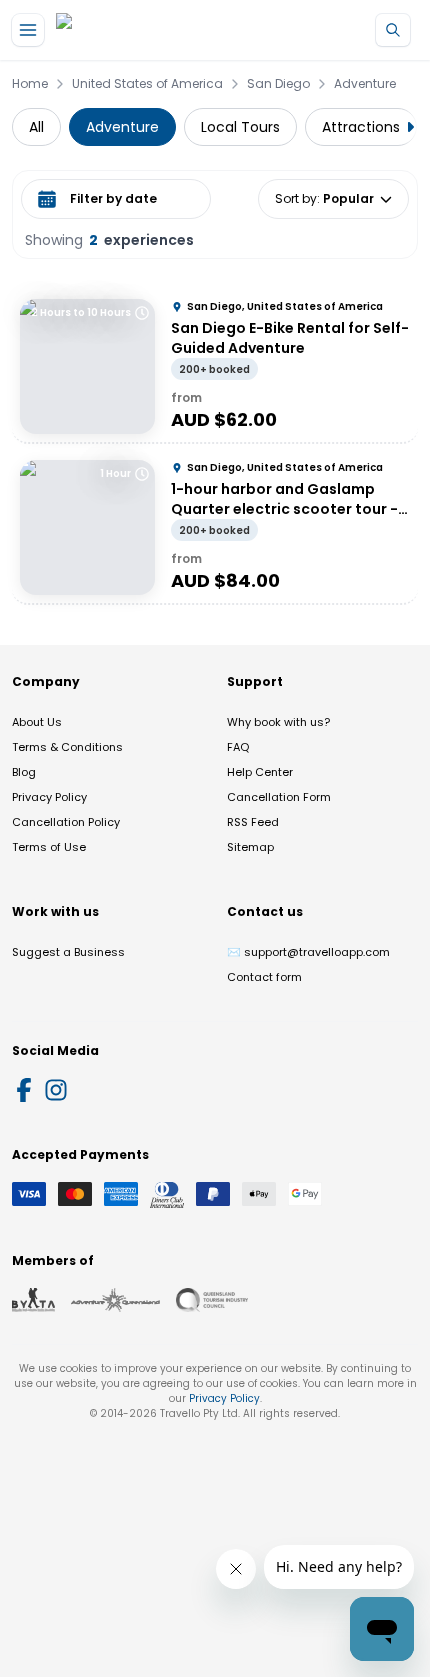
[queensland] (212, 1300)
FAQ (238, 747)
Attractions (361, 127)
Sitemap (250, 847)
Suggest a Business (68, 952)
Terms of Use (49, 847)
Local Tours (240, 127)
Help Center (260, 772)
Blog (24, 772)
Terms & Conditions (67, 747)
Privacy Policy (49, 797)
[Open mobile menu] (28, 30)
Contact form (264, 977)
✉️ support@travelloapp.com (308, 952)
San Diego (278, 84)
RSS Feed (253, 822)
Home (30, 84)
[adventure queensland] (115, 1300)
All (36, 127)
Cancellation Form (279, 797)
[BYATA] (33, 1300)
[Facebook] (24, 1090)
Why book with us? (278, 722)
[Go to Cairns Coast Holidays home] (149, 30)
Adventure (365, 84)
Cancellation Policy (66, 822)
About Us (37, 722)
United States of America (147, 84)
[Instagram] (56, 1090)
